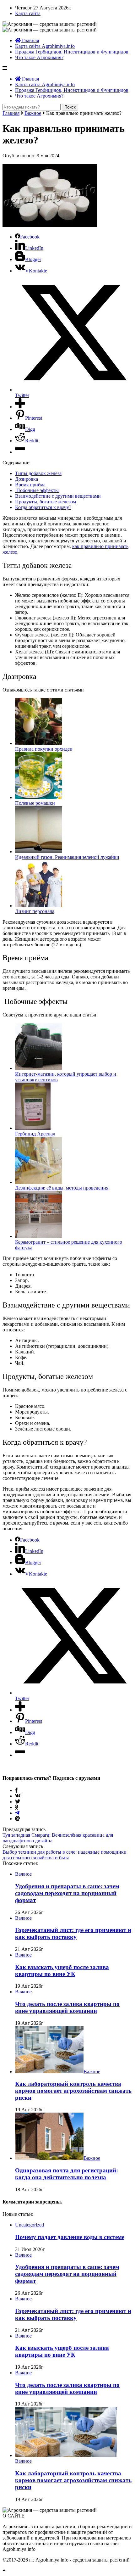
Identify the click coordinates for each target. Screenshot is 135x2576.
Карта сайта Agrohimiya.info (45, 46)
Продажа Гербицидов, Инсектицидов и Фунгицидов (72, 52)
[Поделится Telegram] (17, 1813)
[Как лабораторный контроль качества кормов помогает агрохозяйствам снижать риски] (49, 2072)
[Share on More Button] (20, 407)
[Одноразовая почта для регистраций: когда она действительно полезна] (49, 2158)
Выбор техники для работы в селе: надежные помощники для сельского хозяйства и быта (65, 1855)
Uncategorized (30, 2225)
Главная (30, 40)
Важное (33, 113)
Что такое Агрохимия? (39, 57)
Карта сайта (28, 13)
